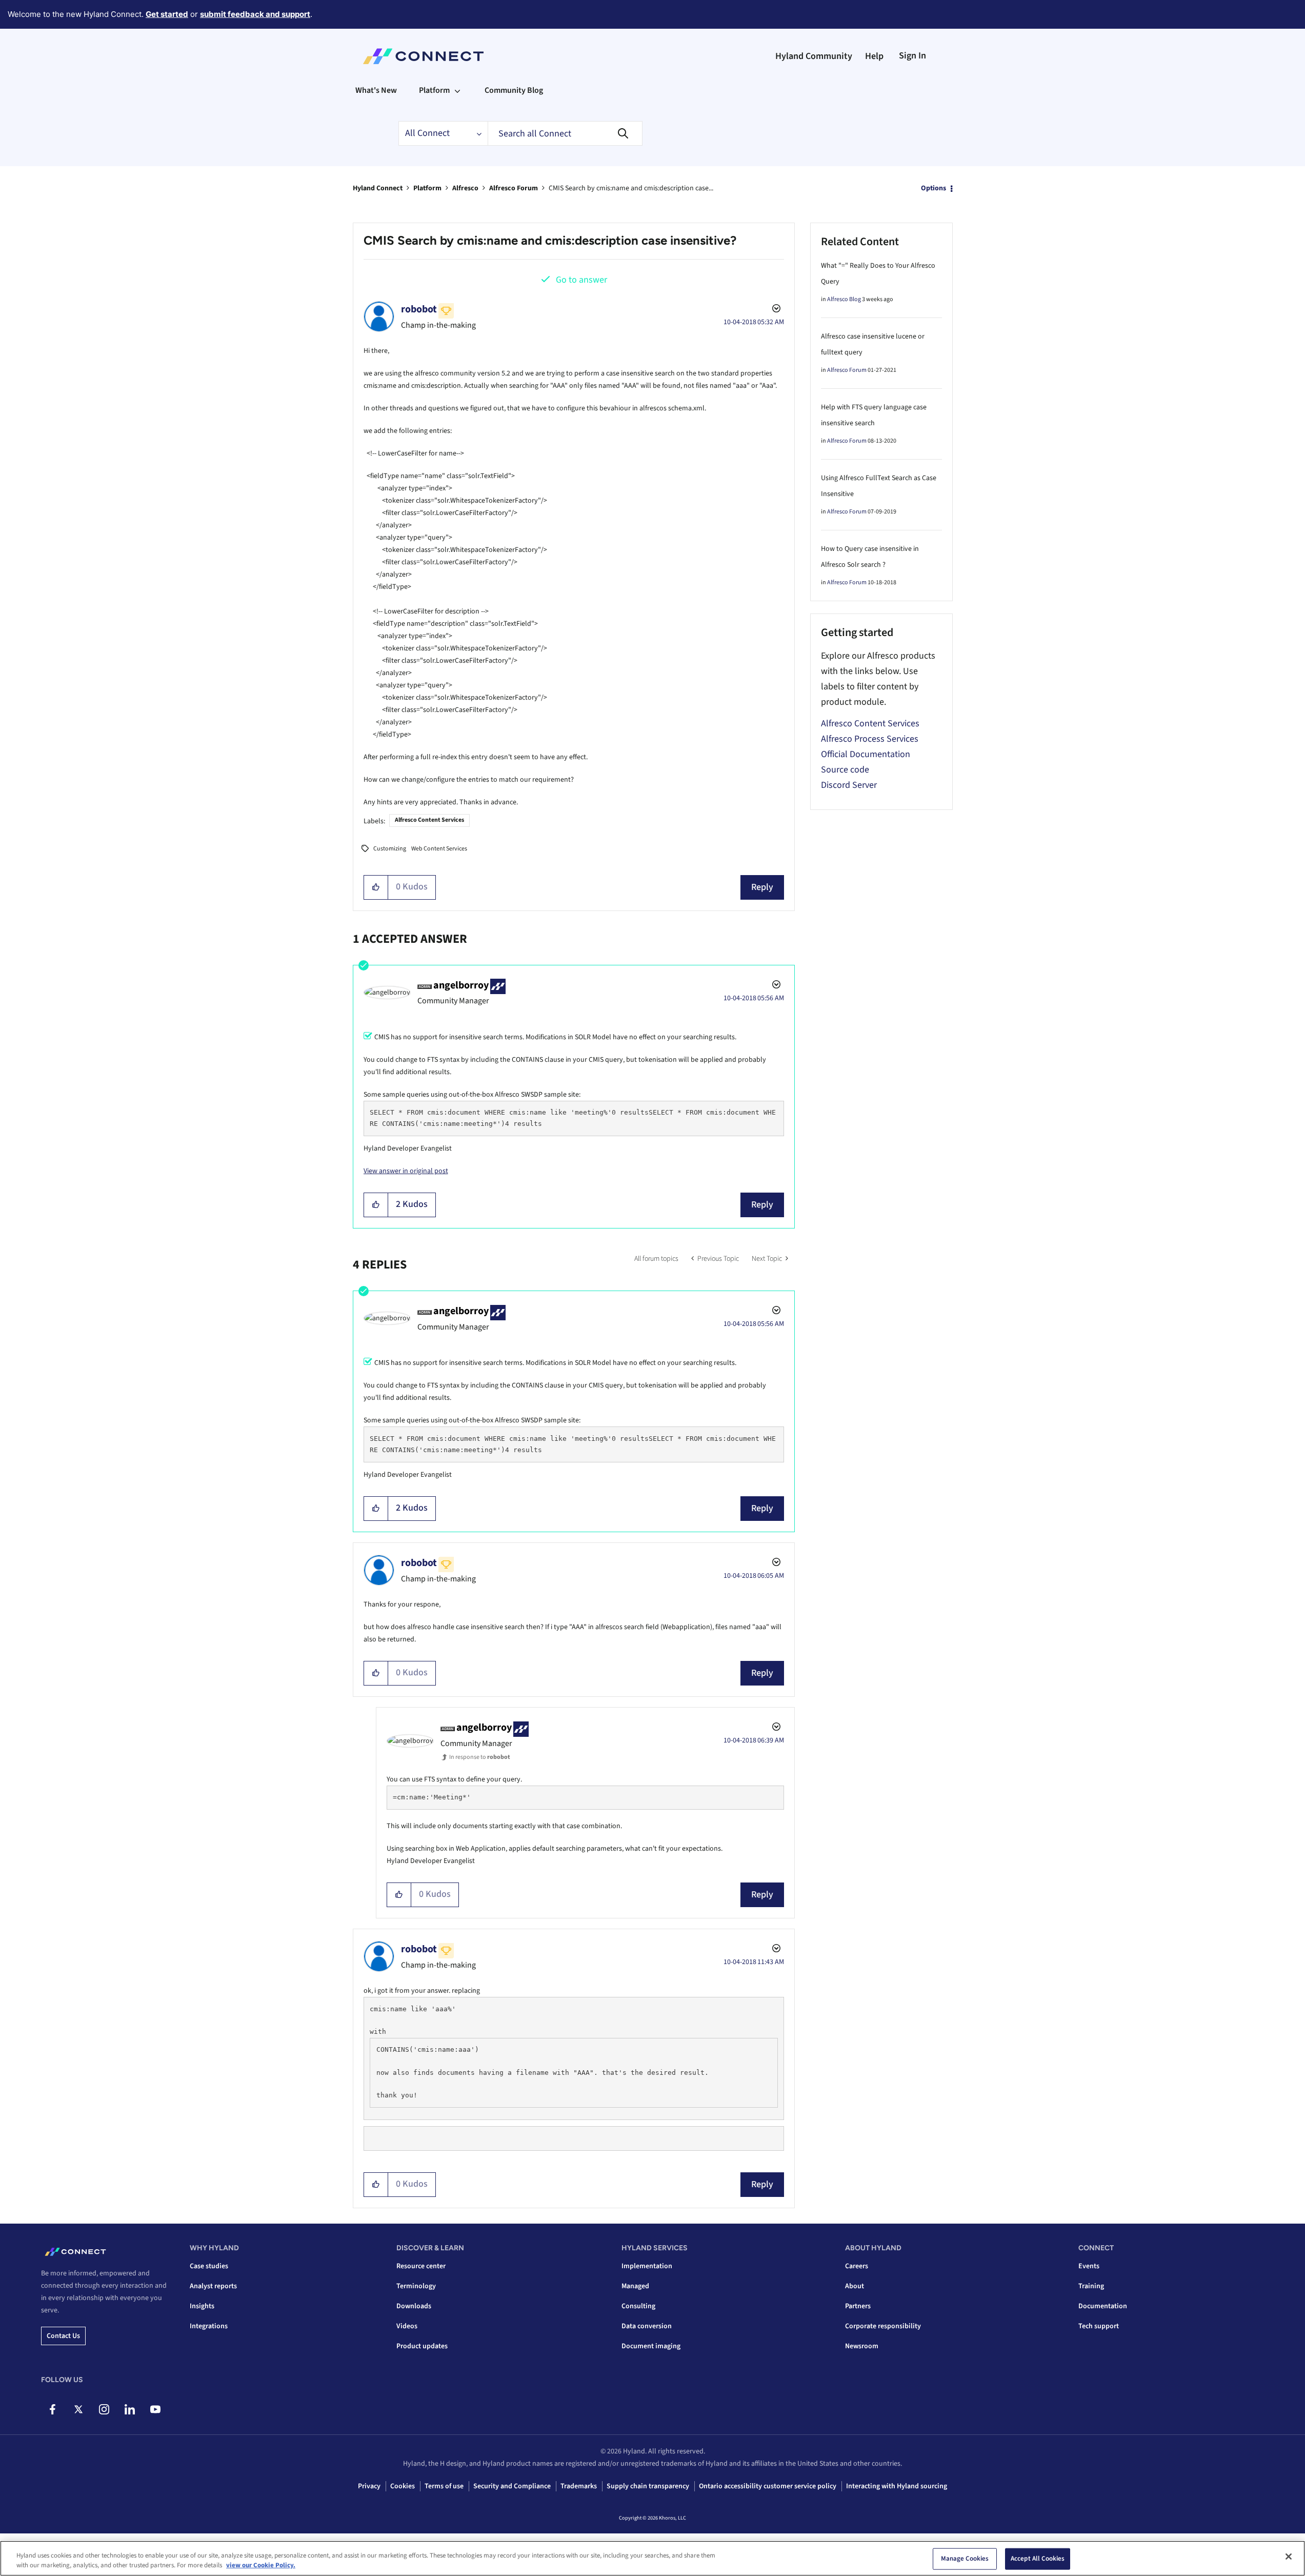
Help (874, 56)
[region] (652, 2558)
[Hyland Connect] (423, 56)
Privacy (369, 2486)
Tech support (1099, 2326)
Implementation (647, 2266)
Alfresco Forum (514, 188)
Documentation (1103, 2306)
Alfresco (465, 188)
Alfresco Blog (844, 299)
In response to (480, 1757)
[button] (376, 887)
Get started (167, 14)
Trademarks (579, 2486)
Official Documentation (866, 754)
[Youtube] (155, 2409)
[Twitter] (78, 2409)
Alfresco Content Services (429, 820)
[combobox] (565, 133)
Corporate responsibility (883, 2326)
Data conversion (647, 2326)
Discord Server (849, 785)
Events (1089, 2266)
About (855, 2286)
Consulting (638, 2306)
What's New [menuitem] (376, 90)
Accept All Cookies (1038, 2559)
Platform (427, 188)
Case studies (209, 2266)
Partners (858, 2306)
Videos (407, 2326)
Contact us (63, 2336)
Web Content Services (439, 849)
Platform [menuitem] (434, 90)
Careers (857, 2266)
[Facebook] (53, 2409)
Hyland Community (814, 56)
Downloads (414, 2306)
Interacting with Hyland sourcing (897, 2486)
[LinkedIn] (129, 2409)
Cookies (403, 2486)
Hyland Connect (378, 188)
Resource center (421, 2266)
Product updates (422, 2346)
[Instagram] (104, 2409)
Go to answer (581, 280)
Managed (635, 2286)
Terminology (416, 2286)
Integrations (209, 2326)
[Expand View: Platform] (457, 90)
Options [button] (933, 188)
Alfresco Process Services (870, 739)
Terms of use (444, 2486)
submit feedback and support (255, 14)
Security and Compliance (512, 2486)
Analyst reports (213, 2286)
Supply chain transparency (648, 2486)
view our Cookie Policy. (261, 2565)
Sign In (912, 56)
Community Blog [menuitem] (514, 90)
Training (1091, 2286)
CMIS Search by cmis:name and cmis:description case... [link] (631, 188)
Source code (845, 770)
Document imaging (651, 2346)
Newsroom (862, 2346)
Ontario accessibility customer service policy (768, 2486)
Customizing (390, 849)
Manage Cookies (965, 2559)
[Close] (1289, 2557)
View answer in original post (406, 1171)
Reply (762, 887)
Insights (202, 2306)
